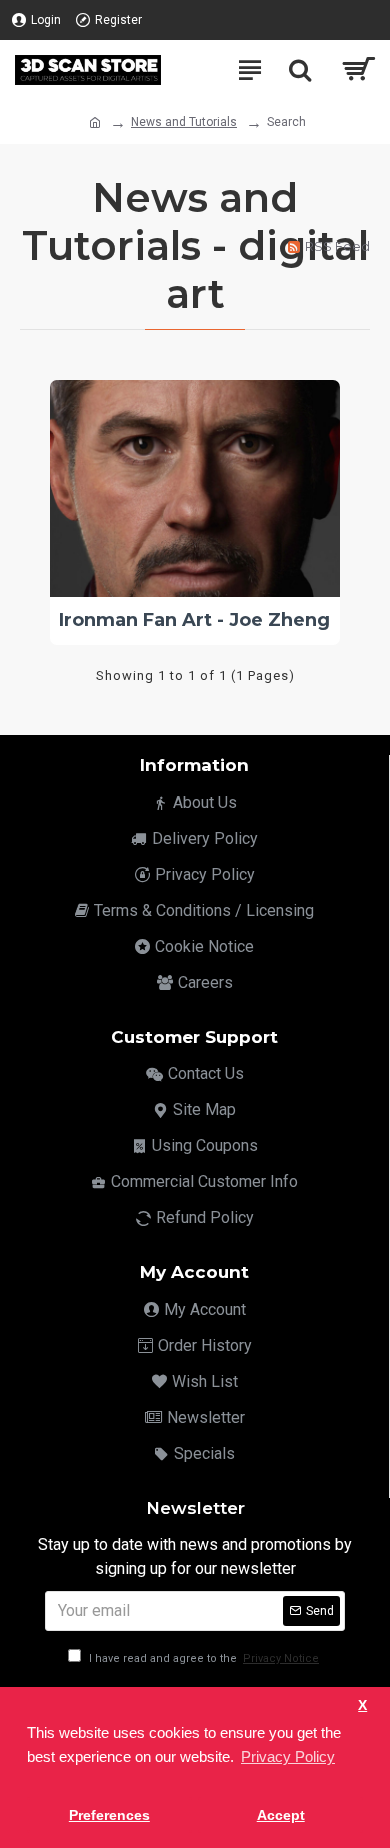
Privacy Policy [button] (288, 1756)
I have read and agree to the (202, 1658)
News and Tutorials (184, 122)
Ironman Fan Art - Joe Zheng (194, 620)
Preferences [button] (109, 1815)
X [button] (362, 1705)
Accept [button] (281, 1815)
